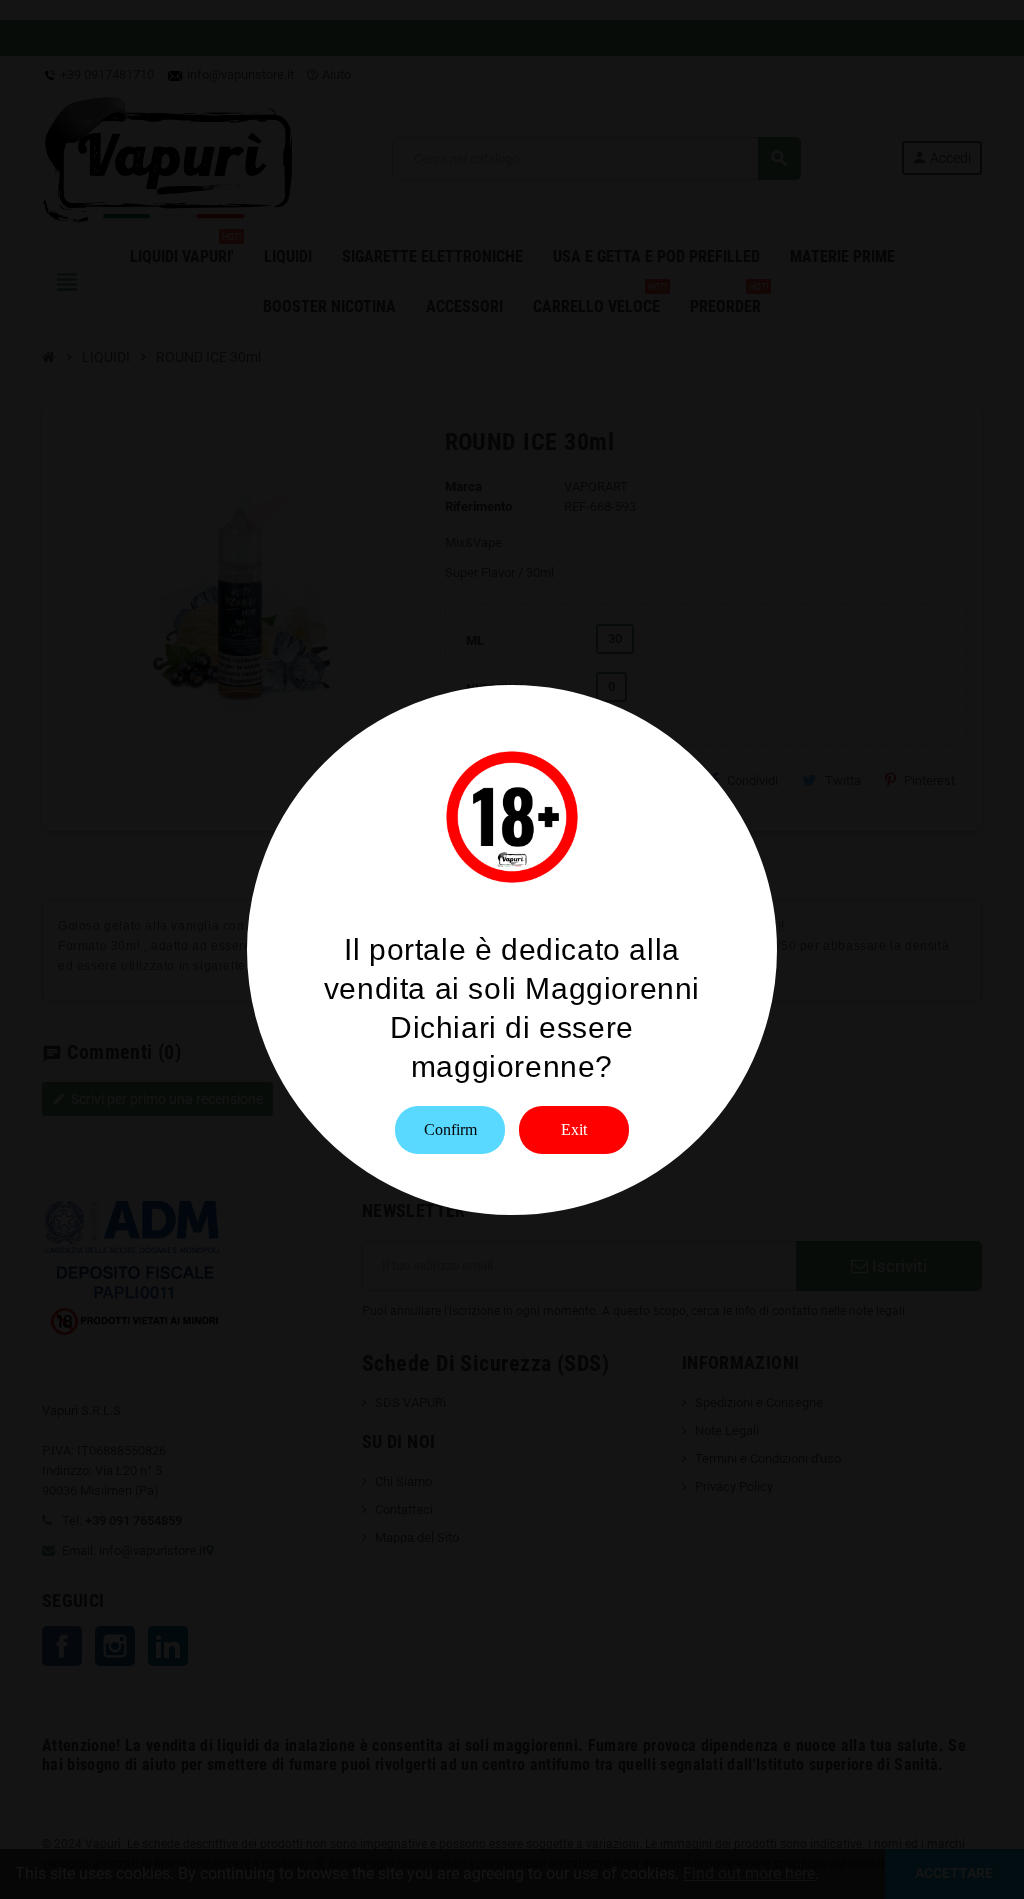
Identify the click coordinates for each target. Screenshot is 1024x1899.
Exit (574, 1129)
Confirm (450, 1129)
